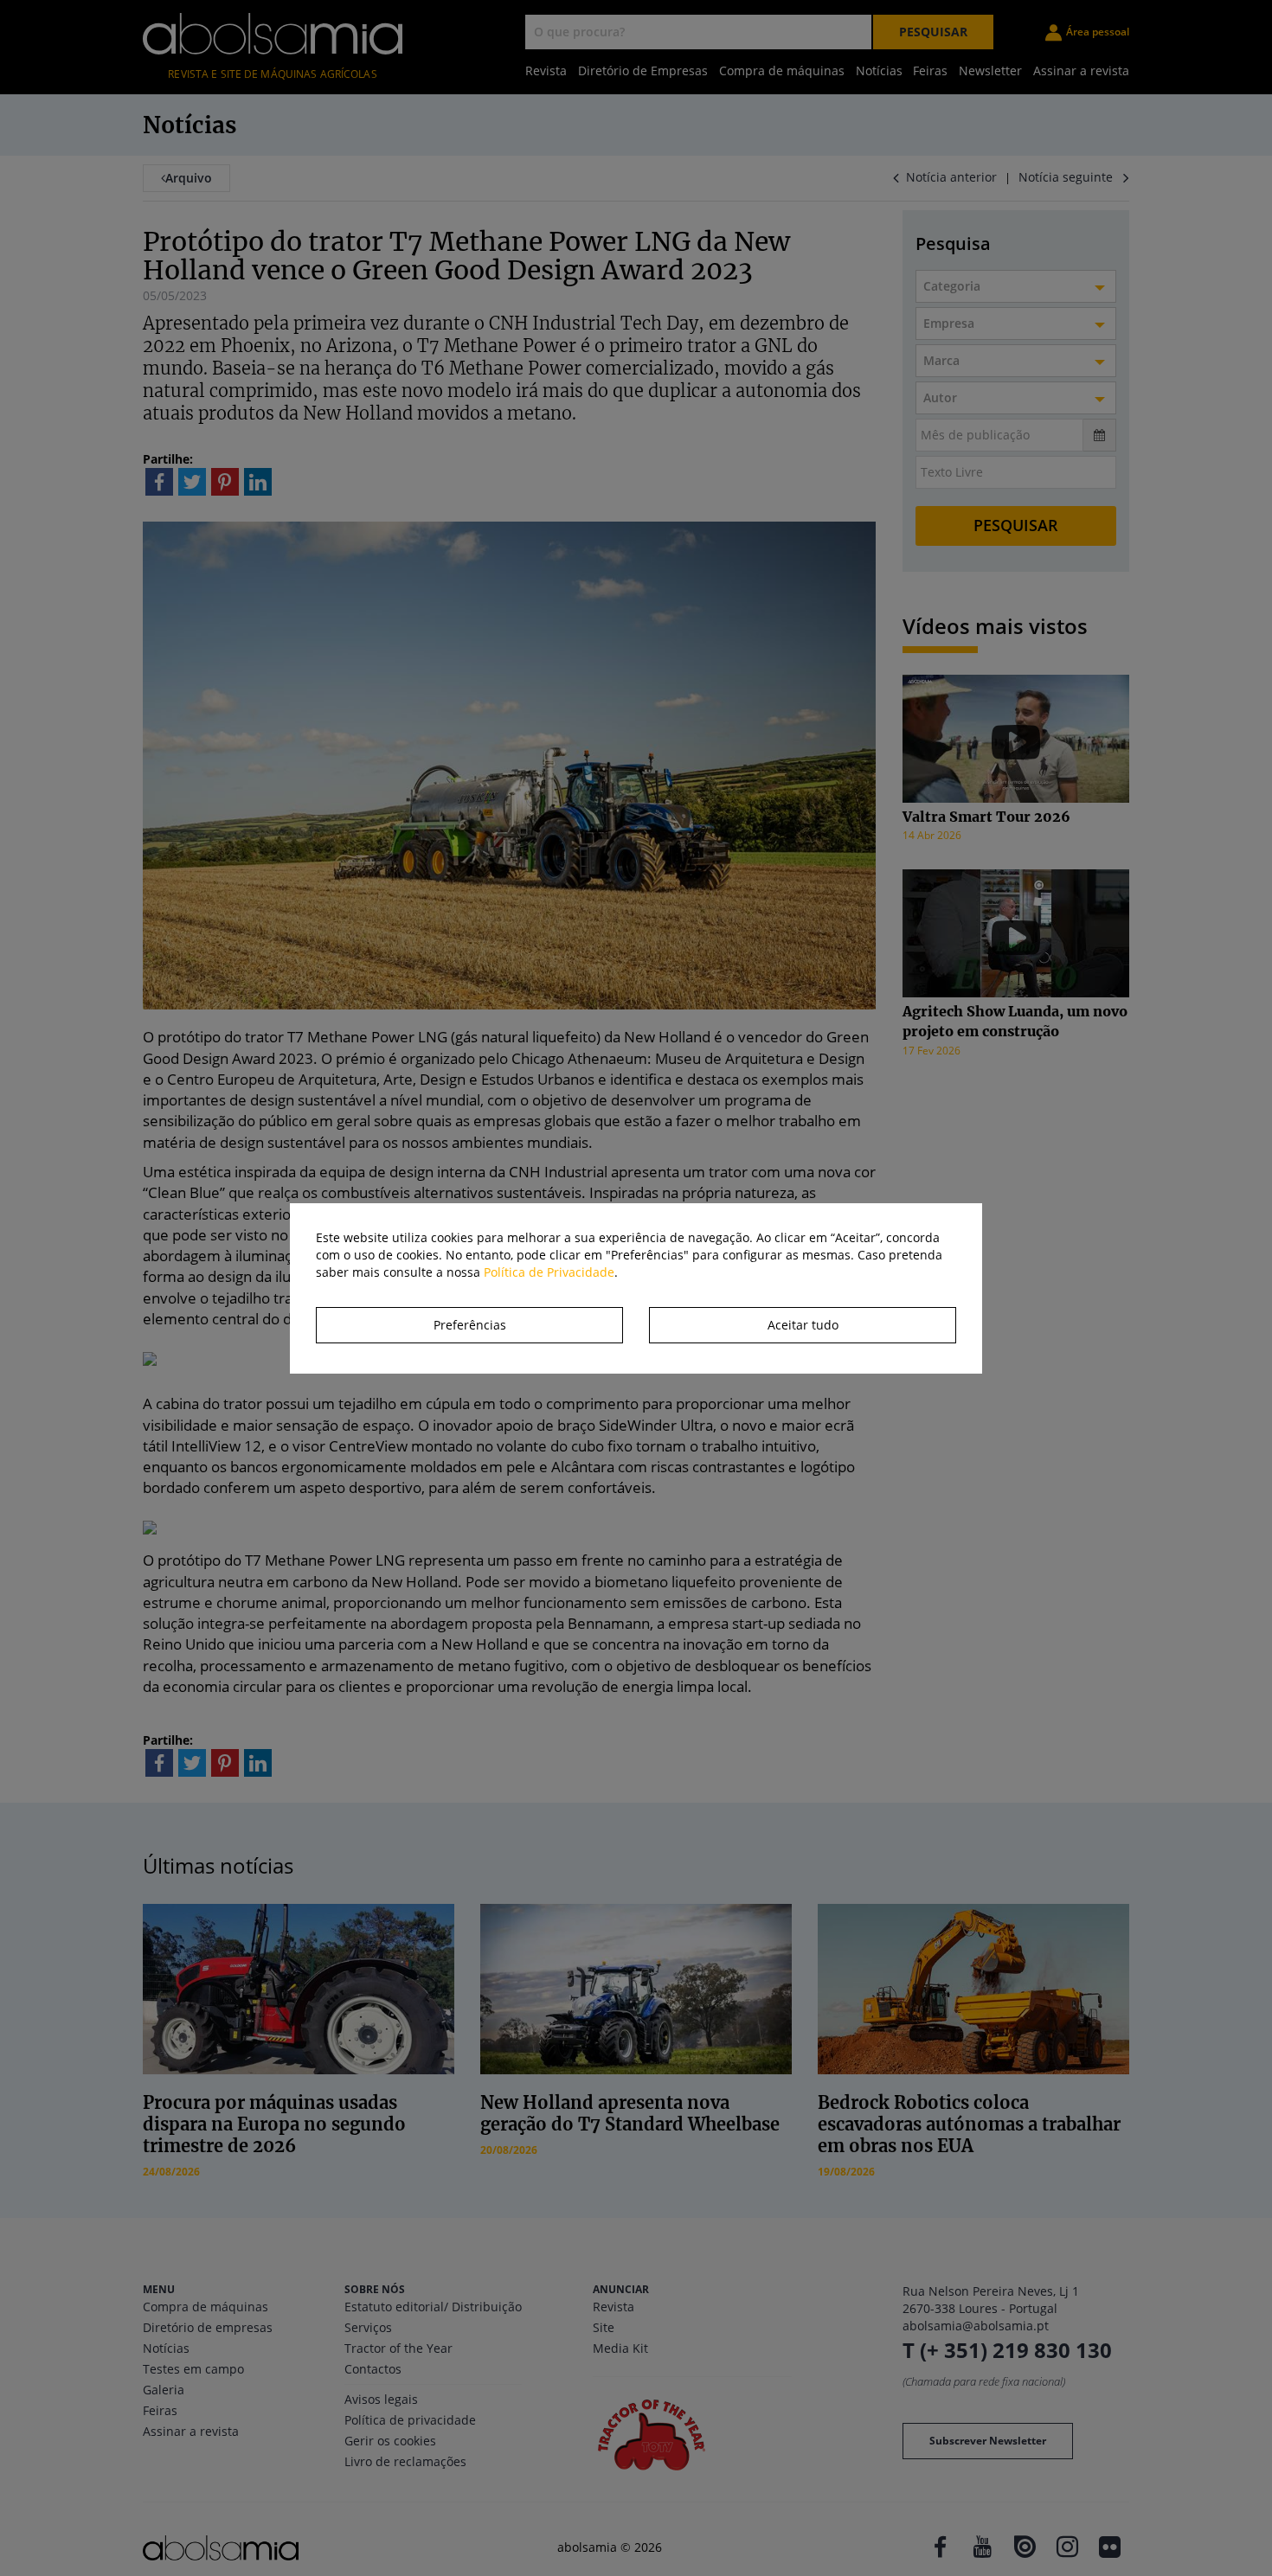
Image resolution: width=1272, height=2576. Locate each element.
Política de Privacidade (549, 1272)
